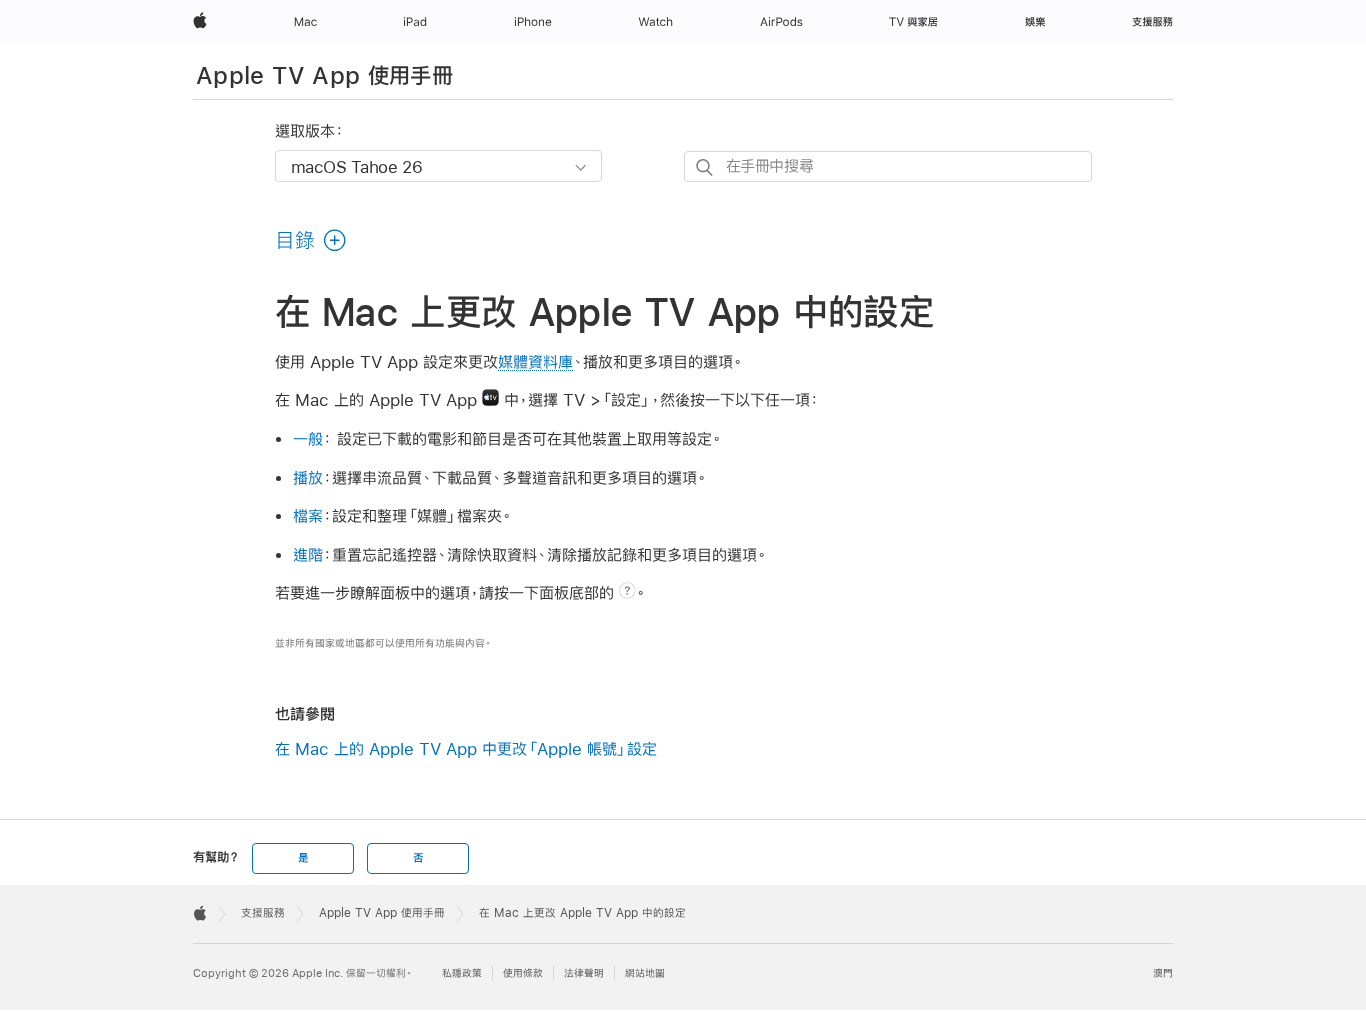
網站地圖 (645, 973)
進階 (308, 554)
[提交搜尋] (705, 167)
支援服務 (263, 913)
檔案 (308, 515)
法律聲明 (584, 973)
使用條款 (523, 973)
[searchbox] (888, 166)
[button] (311, 240)
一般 (308, 438)
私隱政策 (462, 973)
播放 (308, 477)
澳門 (1163, 973)
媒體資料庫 (535, 361)
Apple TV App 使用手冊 (324, 75)
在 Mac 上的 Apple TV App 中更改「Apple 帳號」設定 (466, 748)
